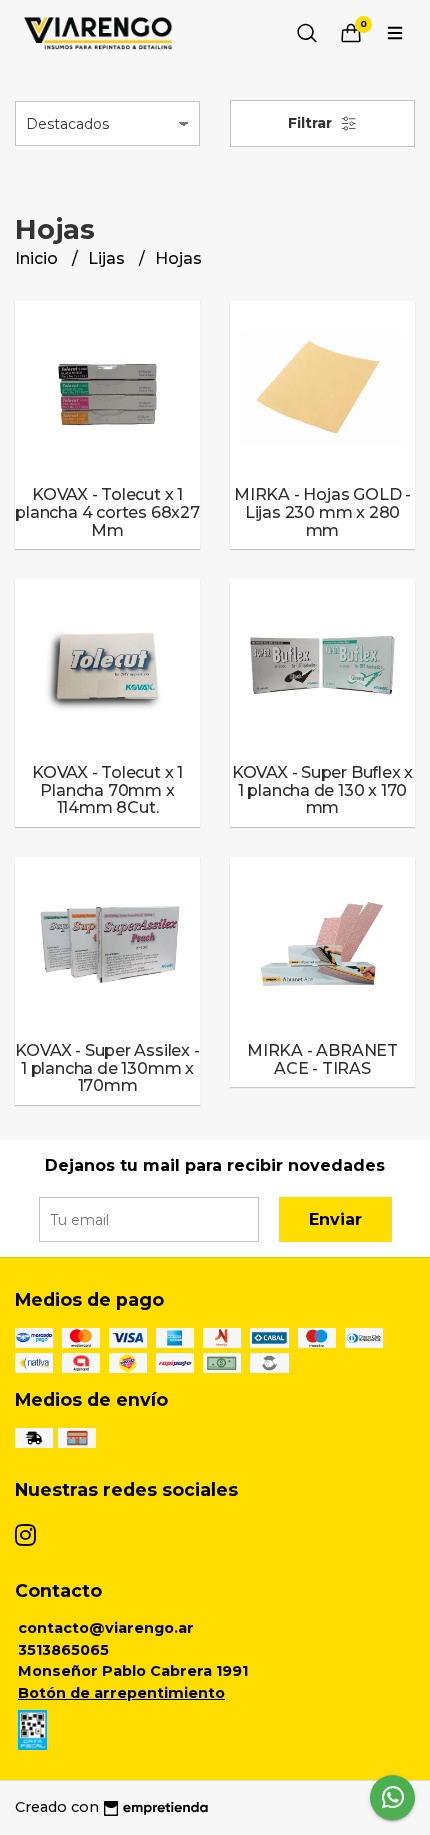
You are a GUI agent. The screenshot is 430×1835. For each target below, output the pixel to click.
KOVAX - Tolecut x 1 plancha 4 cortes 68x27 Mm (107, 512)
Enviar (335, 1219)
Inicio (38, 258)
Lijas (108, 258)
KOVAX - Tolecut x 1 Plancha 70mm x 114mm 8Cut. (107, 790)
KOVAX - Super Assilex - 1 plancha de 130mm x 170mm (107, 1068)
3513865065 (63, 1650)
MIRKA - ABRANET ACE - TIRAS (322, 1059)
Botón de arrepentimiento (121, 1693)
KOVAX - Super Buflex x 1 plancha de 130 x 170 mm (322, 790)
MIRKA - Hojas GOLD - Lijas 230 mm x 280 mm (322, 512)
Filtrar (312, 123)
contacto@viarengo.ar (106, 1628)
